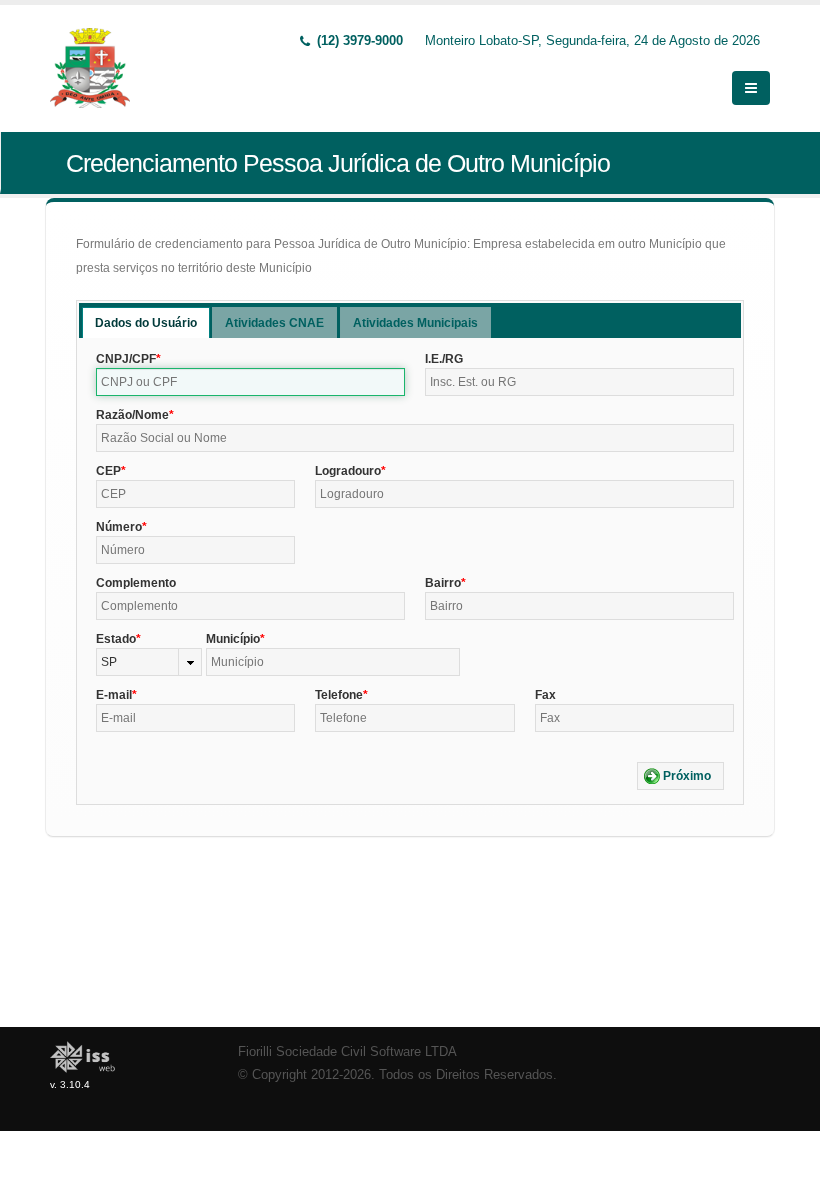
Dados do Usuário (146, 323)
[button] (680, 776)
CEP (108, 471)
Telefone (339, 695)
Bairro (443, 583)
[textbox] (250, 382)
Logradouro (348, 471)
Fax (545, 695)
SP (109, 662)
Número (119, 527)
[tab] (146, 322)
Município (233, 639)
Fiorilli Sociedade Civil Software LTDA (347, 1052)
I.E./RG (444, 359)
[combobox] (149, 662)
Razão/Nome (132, 415)
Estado (116, 639)
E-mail (114, 695)
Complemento (136, 583)
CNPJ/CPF (126, 359)
